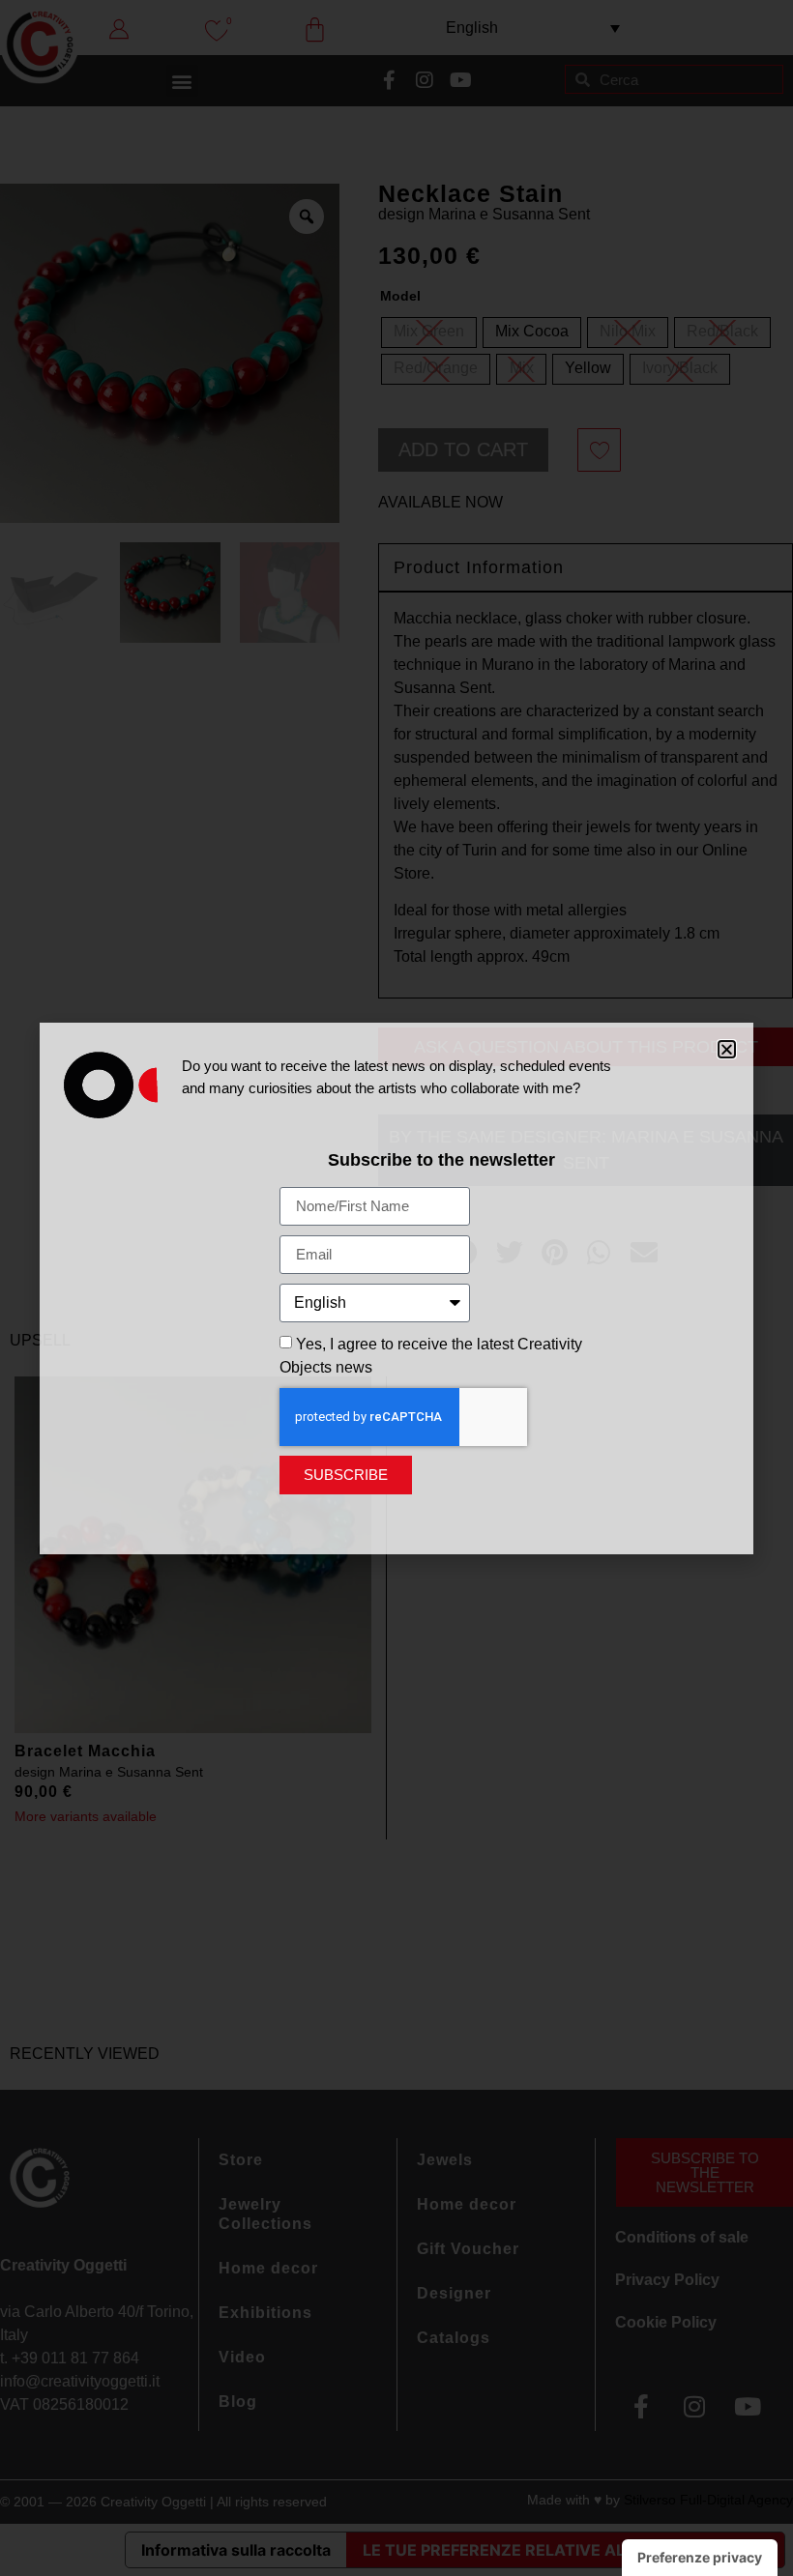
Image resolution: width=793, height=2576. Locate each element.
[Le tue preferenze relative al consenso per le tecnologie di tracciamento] (700, 2558)
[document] (396, 1288)
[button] (727, 1049)
